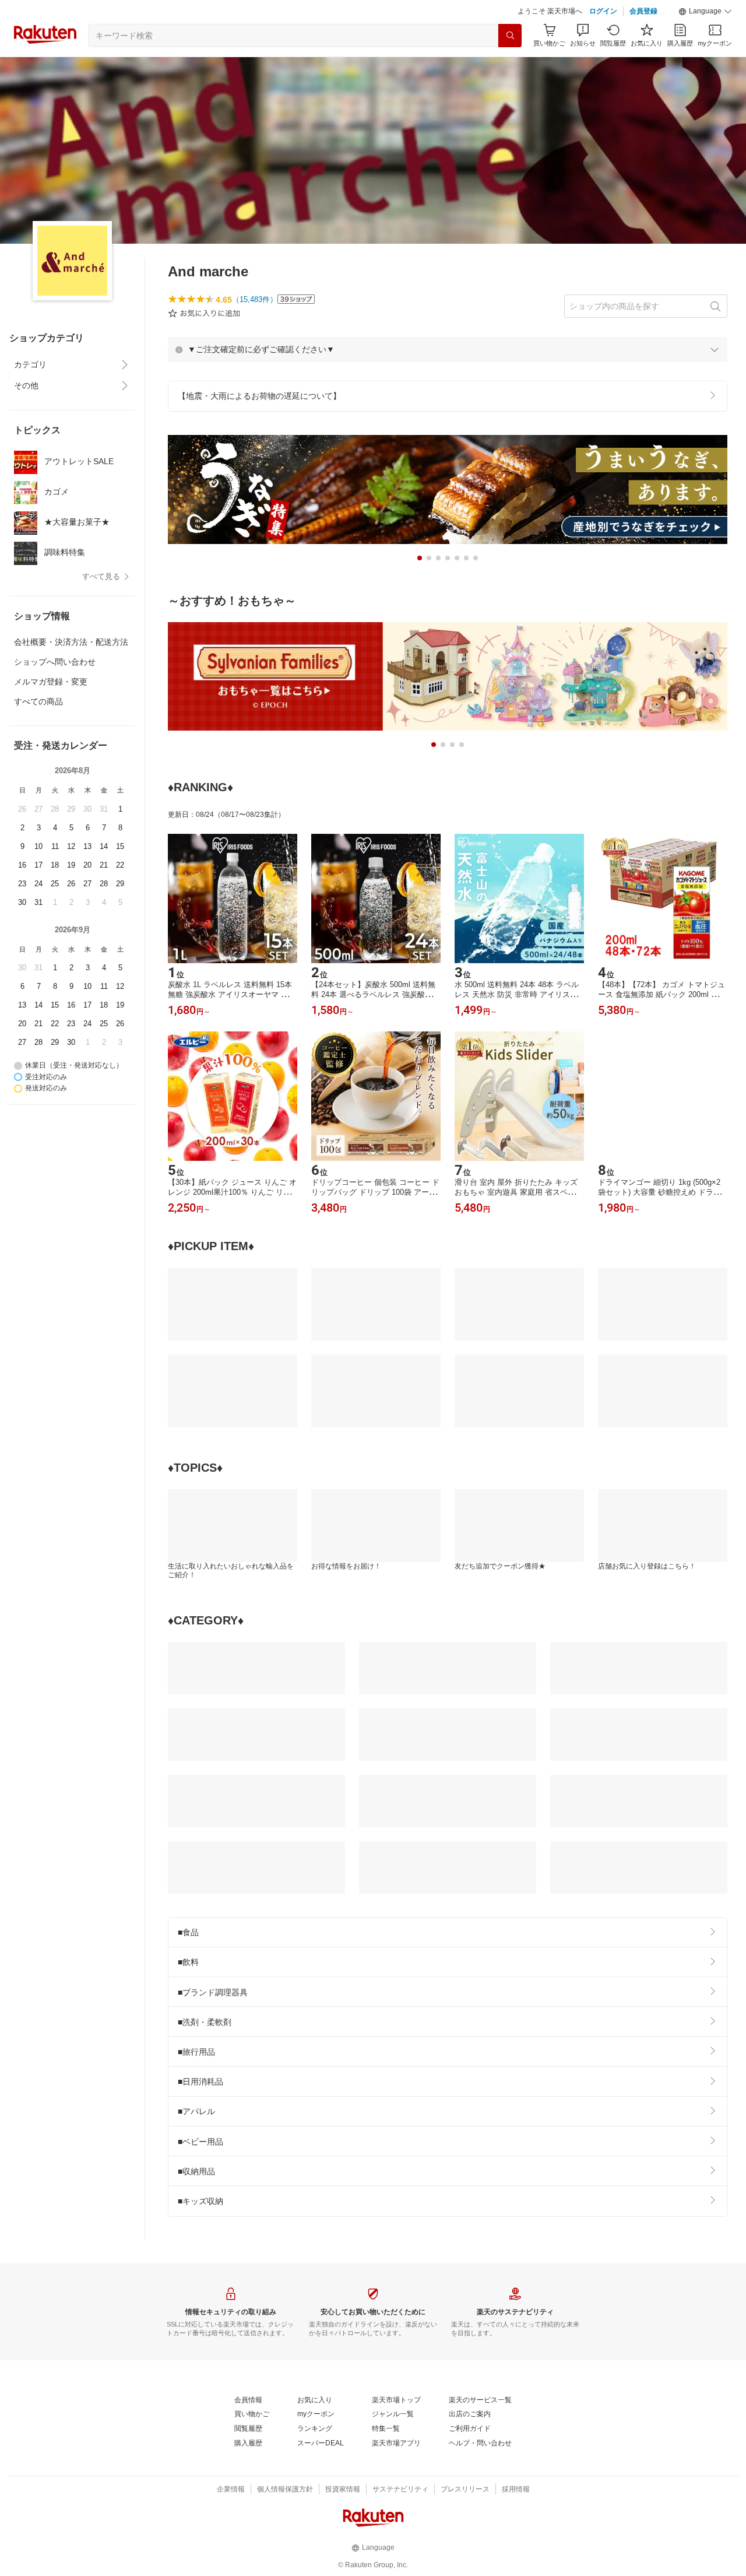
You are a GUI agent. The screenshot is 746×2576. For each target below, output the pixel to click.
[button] (705, 12)
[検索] (510, 36)
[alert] (448, 349)
